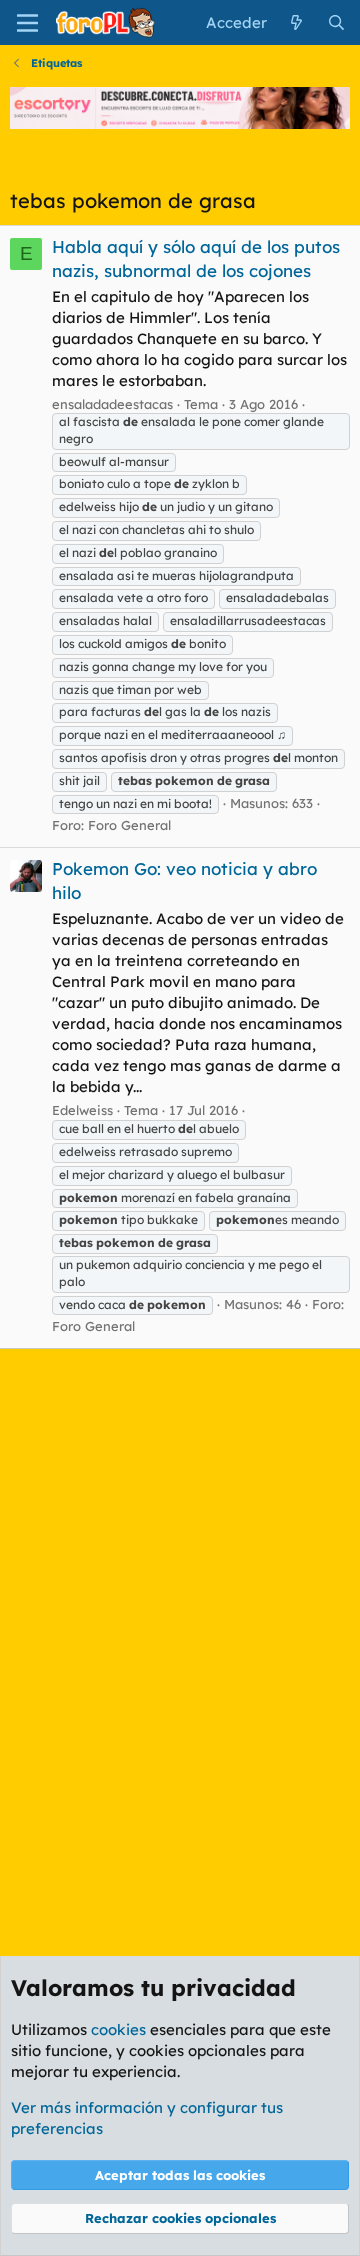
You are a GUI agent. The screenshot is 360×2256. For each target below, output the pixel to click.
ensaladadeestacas (112, 404)
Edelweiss (82, 1110)
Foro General (129, 825)
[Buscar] (336, 22)
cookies (118, 2029)
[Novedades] (296, 22)
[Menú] (27, 23)
